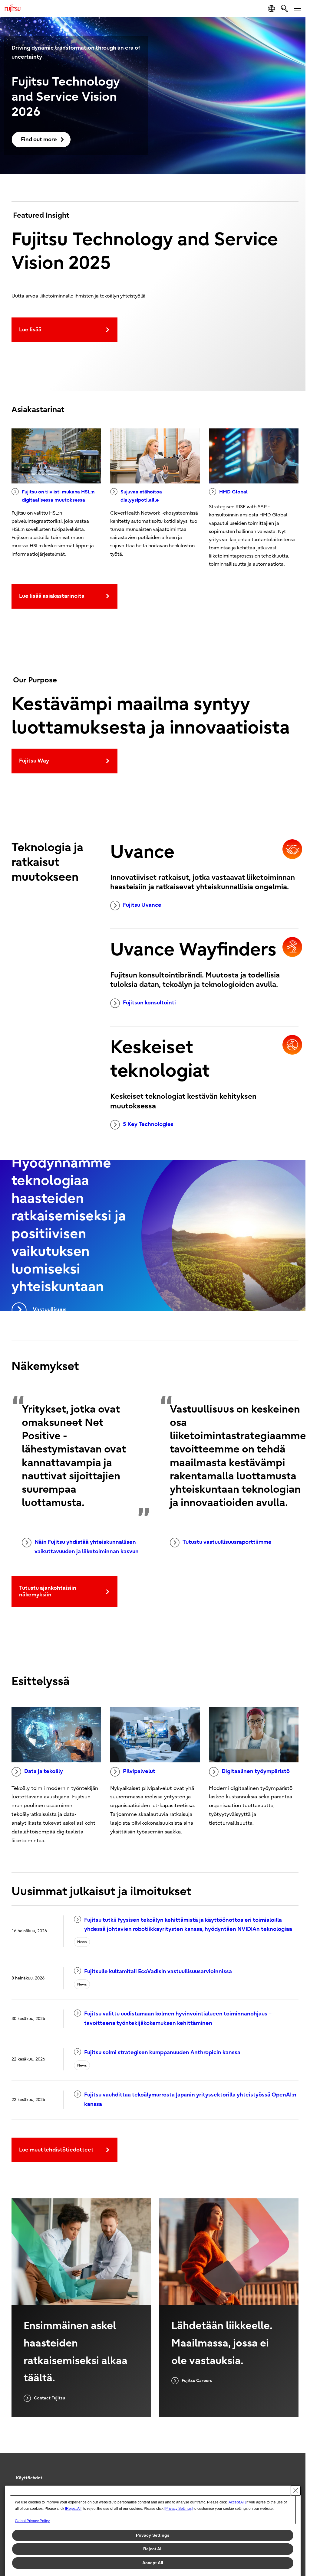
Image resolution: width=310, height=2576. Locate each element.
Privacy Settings (153, 2535)
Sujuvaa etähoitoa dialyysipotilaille (141, 496)
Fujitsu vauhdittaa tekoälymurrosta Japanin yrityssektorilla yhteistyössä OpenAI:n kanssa (190, 2100)
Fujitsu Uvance (142, 905)
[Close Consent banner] (296, 2490)
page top (292, 2473)
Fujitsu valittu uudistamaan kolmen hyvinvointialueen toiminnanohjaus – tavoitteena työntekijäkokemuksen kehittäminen (178, 2018)
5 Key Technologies (148, 1124)
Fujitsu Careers (197, 2381)
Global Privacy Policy (32, 2521)
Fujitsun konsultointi (149, 1003)
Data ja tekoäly (44, 1771)
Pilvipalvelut (139, 1771)
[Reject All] (74, 2509)
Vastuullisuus (50, 1310)
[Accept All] (237, 2502)
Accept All (153, 2563)
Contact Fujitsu (49, 2398)
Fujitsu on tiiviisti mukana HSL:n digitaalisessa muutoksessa (58, 496)
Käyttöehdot (29, 2478)
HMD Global (233, 492)
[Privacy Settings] (178, 2509)
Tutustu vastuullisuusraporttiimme (227, 1542)
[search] (284, 8)
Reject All (153, 2549)
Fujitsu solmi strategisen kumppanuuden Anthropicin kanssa (162, 2052)
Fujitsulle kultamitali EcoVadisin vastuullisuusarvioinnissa (158, 1971)
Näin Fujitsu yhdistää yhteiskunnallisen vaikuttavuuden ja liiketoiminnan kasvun (87, 1547)
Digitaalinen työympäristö (256, 1771)
